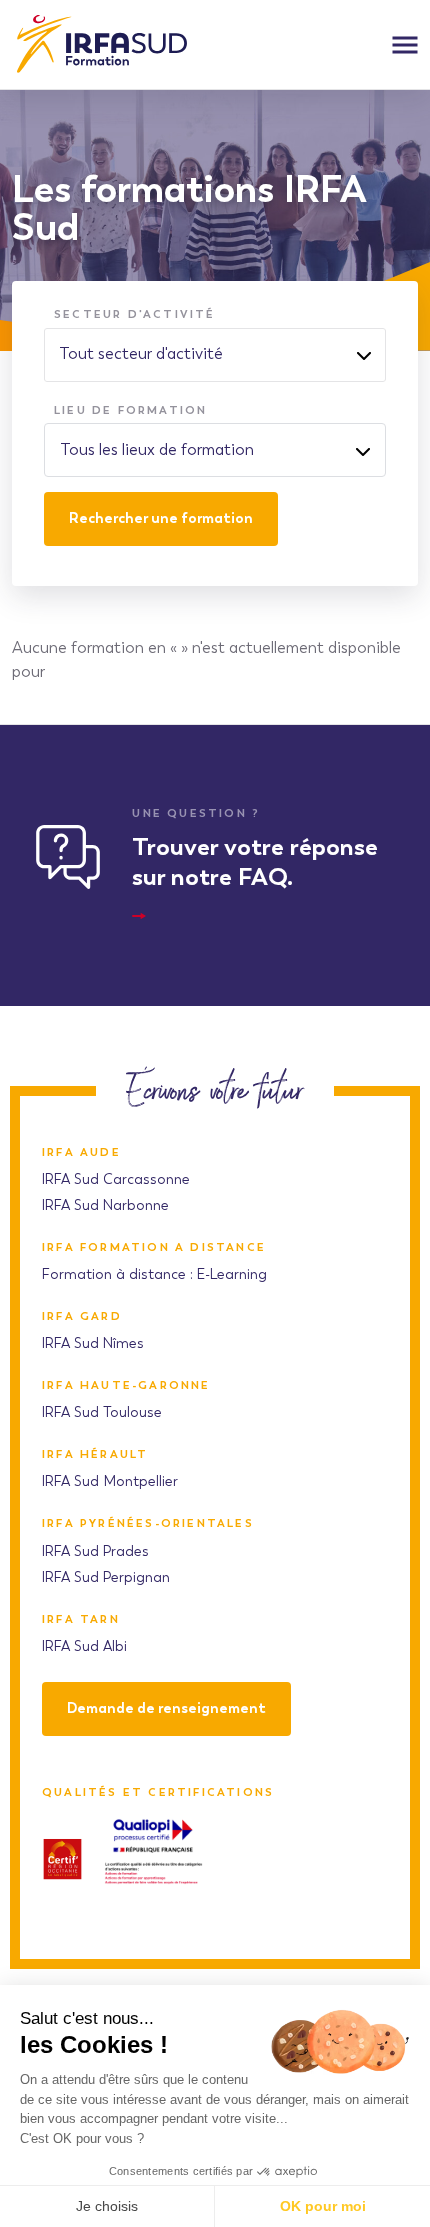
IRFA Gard (82, 1316)
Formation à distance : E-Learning (154, 1274)
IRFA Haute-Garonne (126, 1385)
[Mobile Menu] (405, 45)
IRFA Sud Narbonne (105, 1205)
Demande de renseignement (166, 1708)
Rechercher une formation (161, 518)
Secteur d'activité (135, 314)
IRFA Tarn (81, 1619)
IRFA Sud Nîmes (93, 1343)
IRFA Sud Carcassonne (116, 1179)
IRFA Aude (81, 1152)
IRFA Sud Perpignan (106, 1577)
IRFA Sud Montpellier (110, 1481)
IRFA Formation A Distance (154, 1247)
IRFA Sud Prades (95, 1551)
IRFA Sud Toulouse (102, 1412)
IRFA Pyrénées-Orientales (148, 1523)
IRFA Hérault (95, 1454)
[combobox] (215, 450)
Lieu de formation (130, 410)
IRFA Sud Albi (84, 1646)
